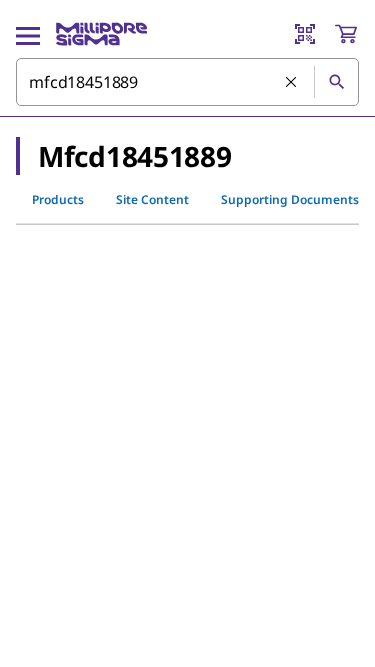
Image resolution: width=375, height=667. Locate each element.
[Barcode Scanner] (305, 34)
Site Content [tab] (152, 199)
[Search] (336, 82)
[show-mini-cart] (346, 34)
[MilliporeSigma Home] (101, 34)
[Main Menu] (28, 34)
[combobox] (187, 82)
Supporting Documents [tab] (290, 199)
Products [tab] (58, 199)
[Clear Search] (292, 83)
